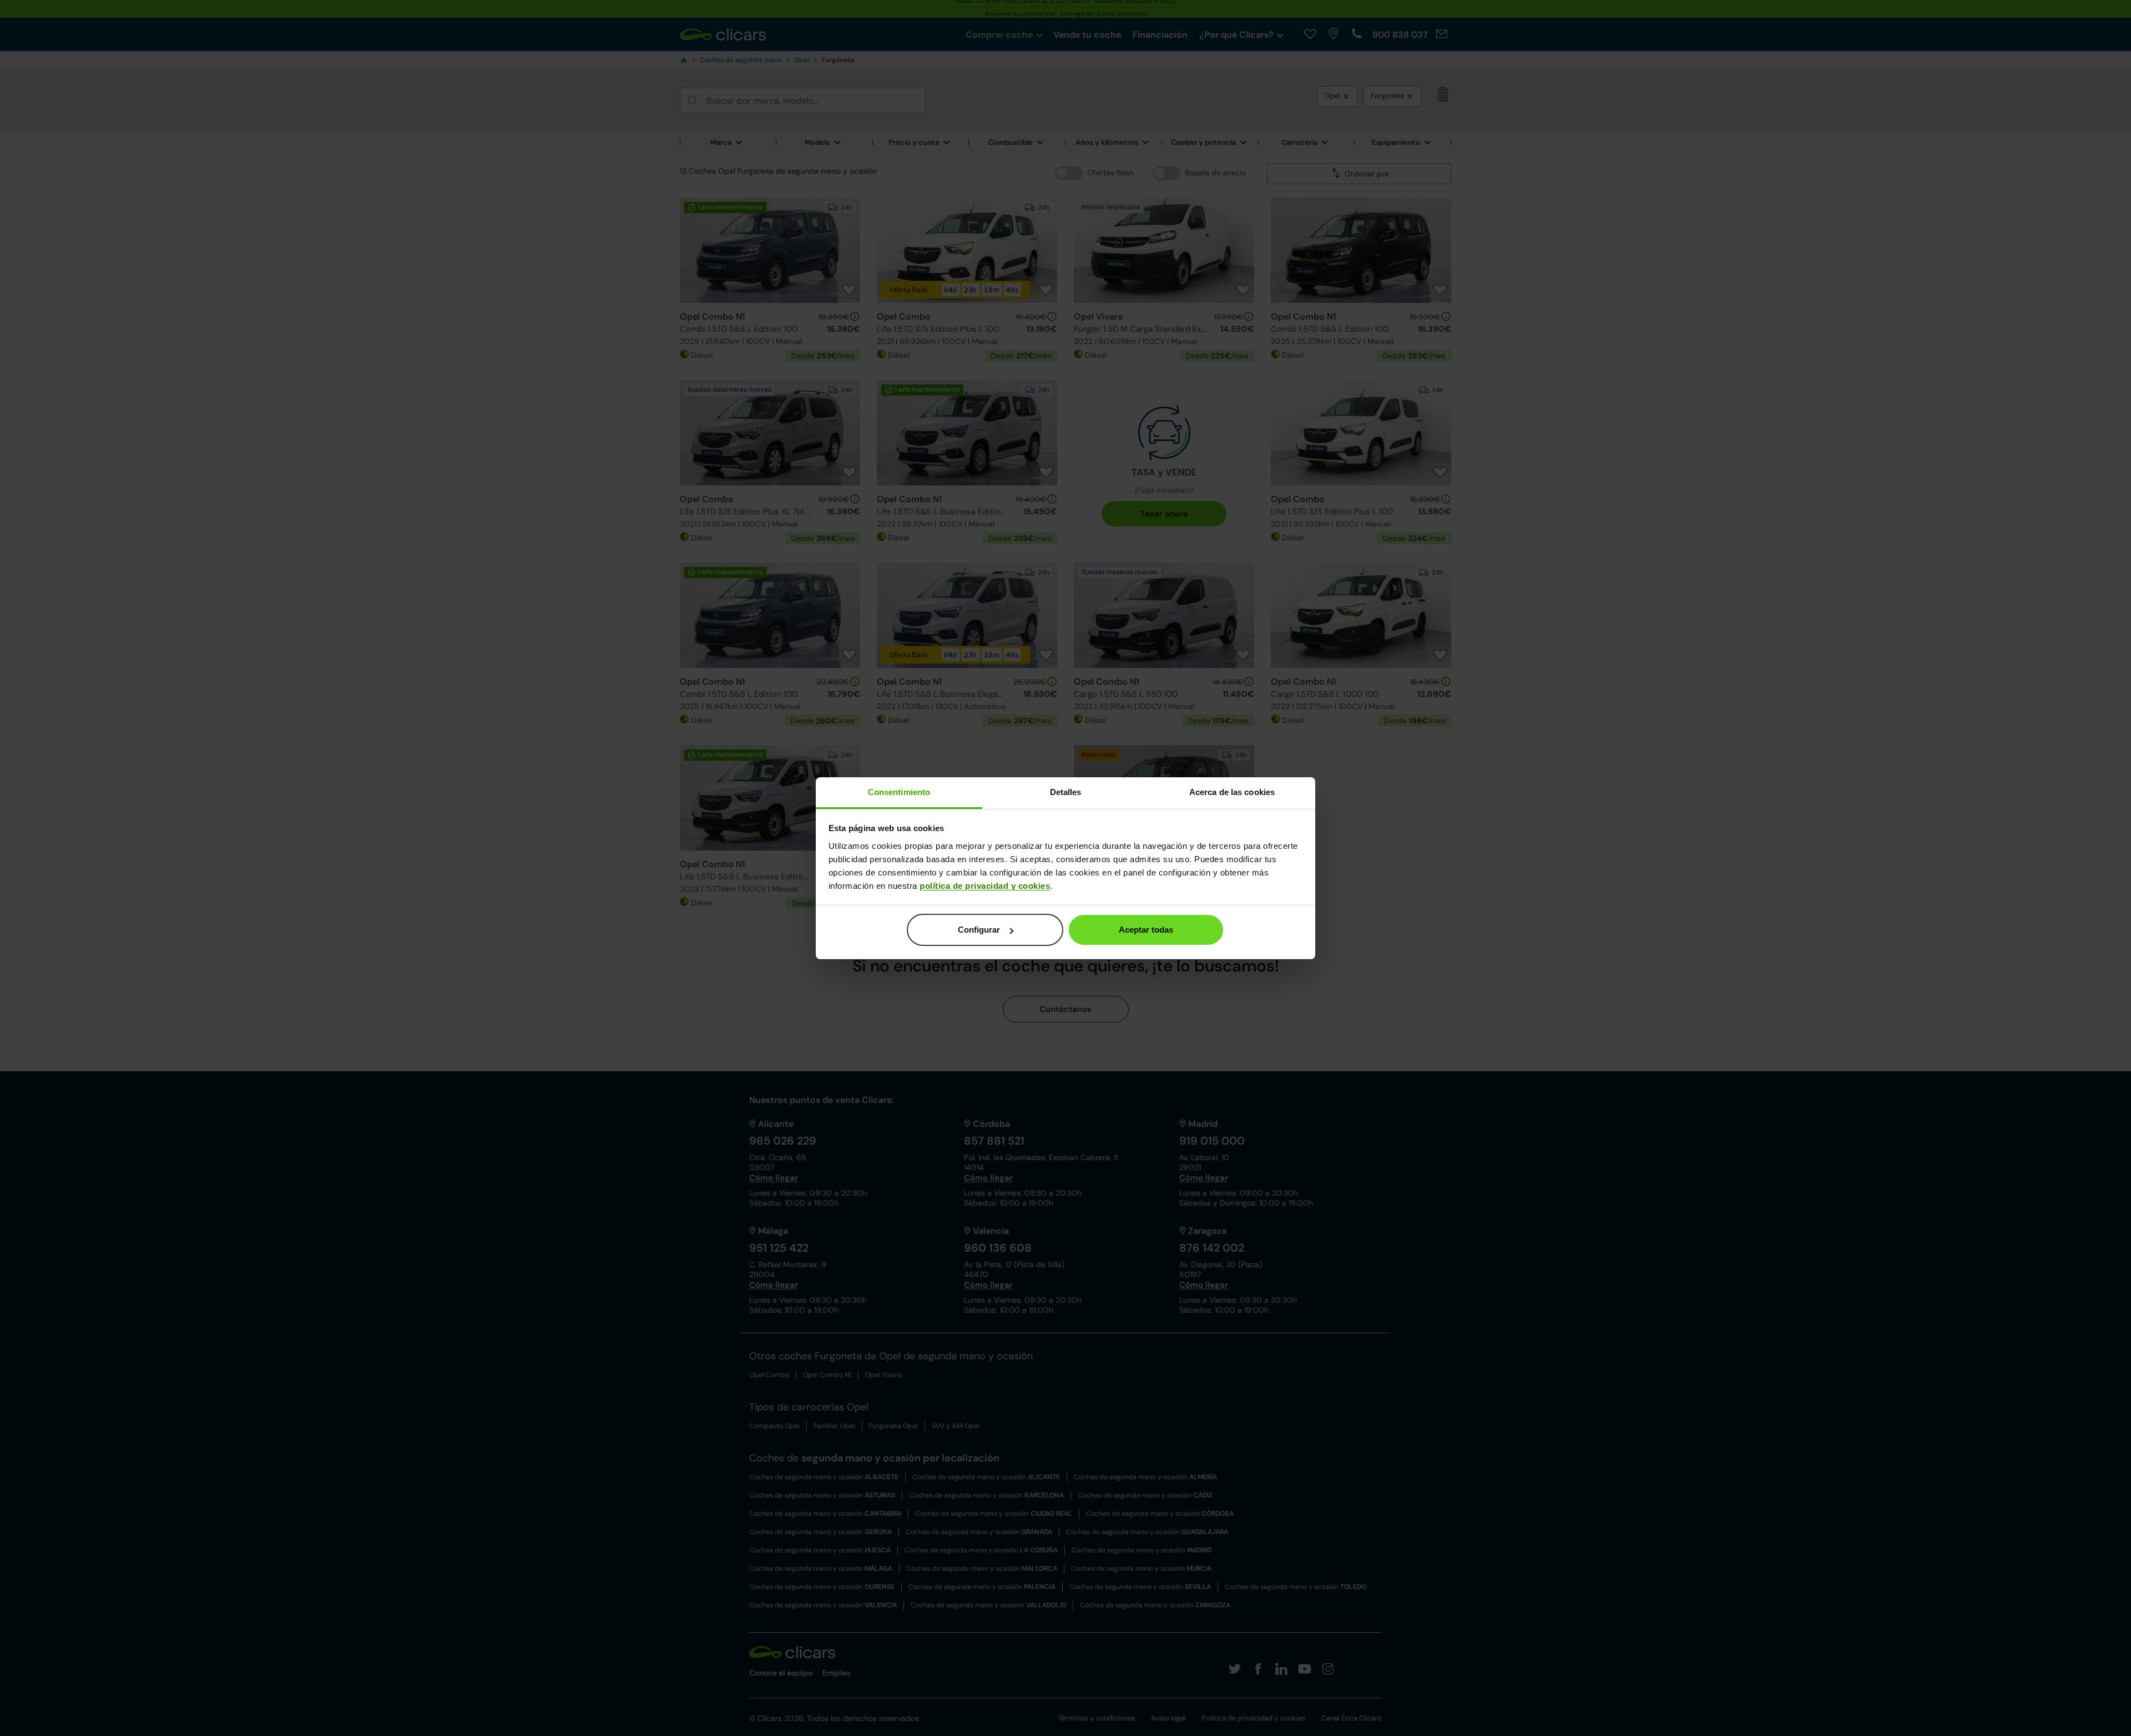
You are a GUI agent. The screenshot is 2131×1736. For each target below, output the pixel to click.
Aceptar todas (1146, 930)
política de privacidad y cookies (985, 886)
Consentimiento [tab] (899, 792)
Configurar (979, 930)
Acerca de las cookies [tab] (1232, 792)
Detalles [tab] (1066, 792)
